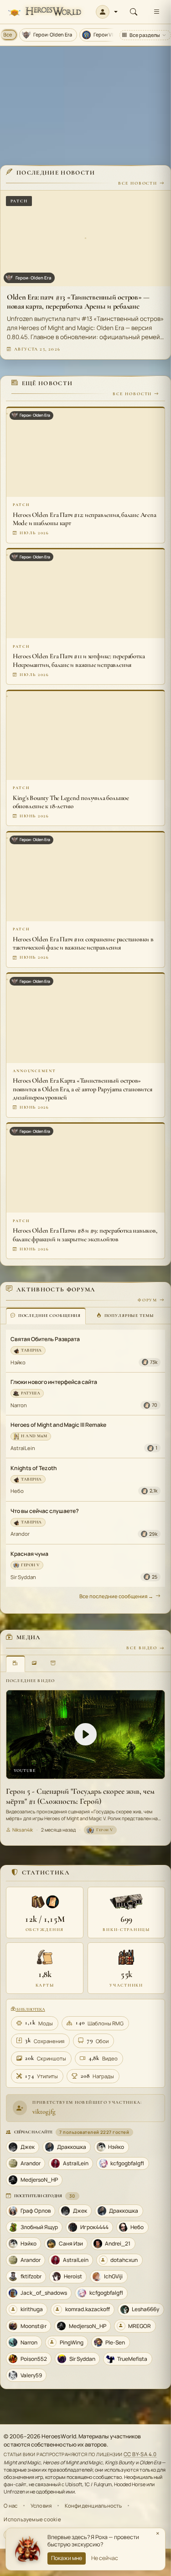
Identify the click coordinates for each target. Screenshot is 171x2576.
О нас (10, 2506)
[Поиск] (134, 12)
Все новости (138, 183)
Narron (19, 1405)
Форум (148, 1300)
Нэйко (18, 1362)
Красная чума (29, 1554)
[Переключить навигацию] (156, 12)
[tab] (46, 1316)
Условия (41, 2506)
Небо (17, 1491)
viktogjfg (44, 2111)
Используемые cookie (32, 2519)
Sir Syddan (23, 1577)
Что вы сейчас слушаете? (45, 1511)
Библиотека (30, 2009)
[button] (107, 12)
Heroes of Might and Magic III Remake (58, 1425)
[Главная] (44, 12)
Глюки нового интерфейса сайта (54, 1382)
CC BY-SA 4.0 (140, 2454)
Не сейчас (105, 2558)
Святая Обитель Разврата (45, 1339)
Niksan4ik (23, 1830)
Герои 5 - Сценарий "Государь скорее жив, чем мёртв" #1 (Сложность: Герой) (80, 1796)
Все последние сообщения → (116, 1596)
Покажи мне (67, 2558)
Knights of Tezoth (34, 1468)
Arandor (20, 1534)
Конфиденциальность (93, 2506)
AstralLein (23, 1448)
